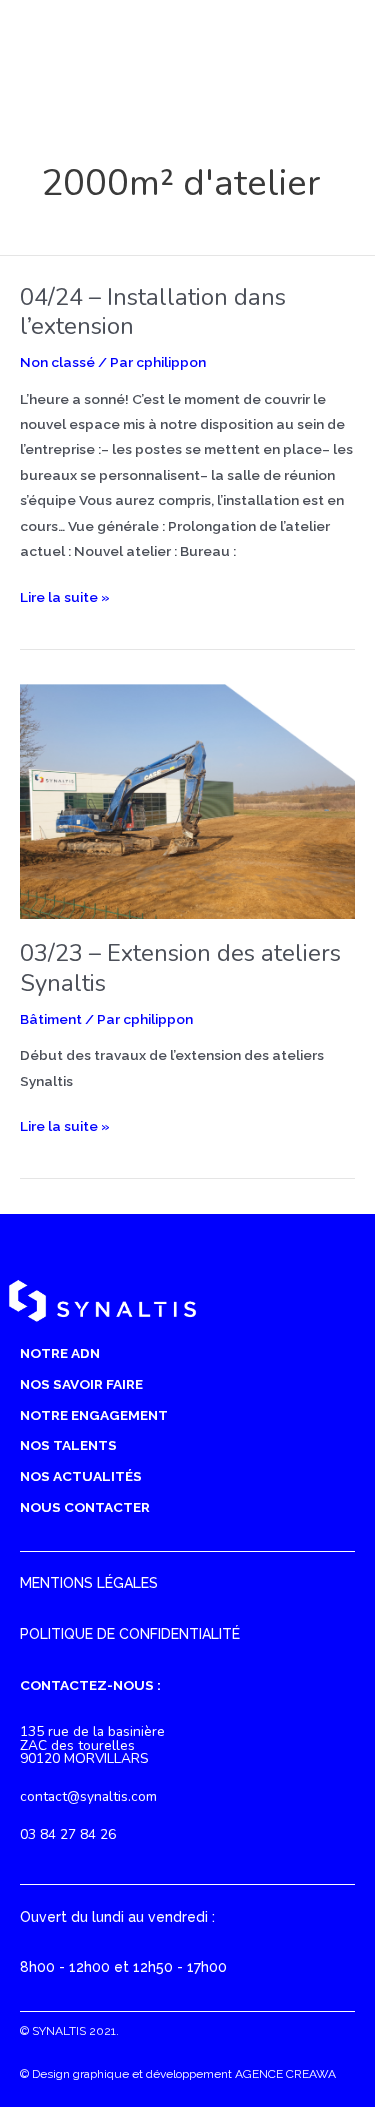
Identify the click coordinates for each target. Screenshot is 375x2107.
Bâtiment (51, 1019)
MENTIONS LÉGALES (89, 1583)
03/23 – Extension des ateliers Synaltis (180, 967)
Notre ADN (60, 1353)
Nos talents (68, 1445)
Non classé (57, 362)
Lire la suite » (65, 599)
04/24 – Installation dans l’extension (153, 311)
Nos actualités (81, 1476)
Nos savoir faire (81, 1384)
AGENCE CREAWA (285, 2074)
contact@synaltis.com (88, 1796)
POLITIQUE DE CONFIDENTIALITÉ (130, 1634)
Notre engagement (94, 1415)
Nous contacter (85, 1507)
